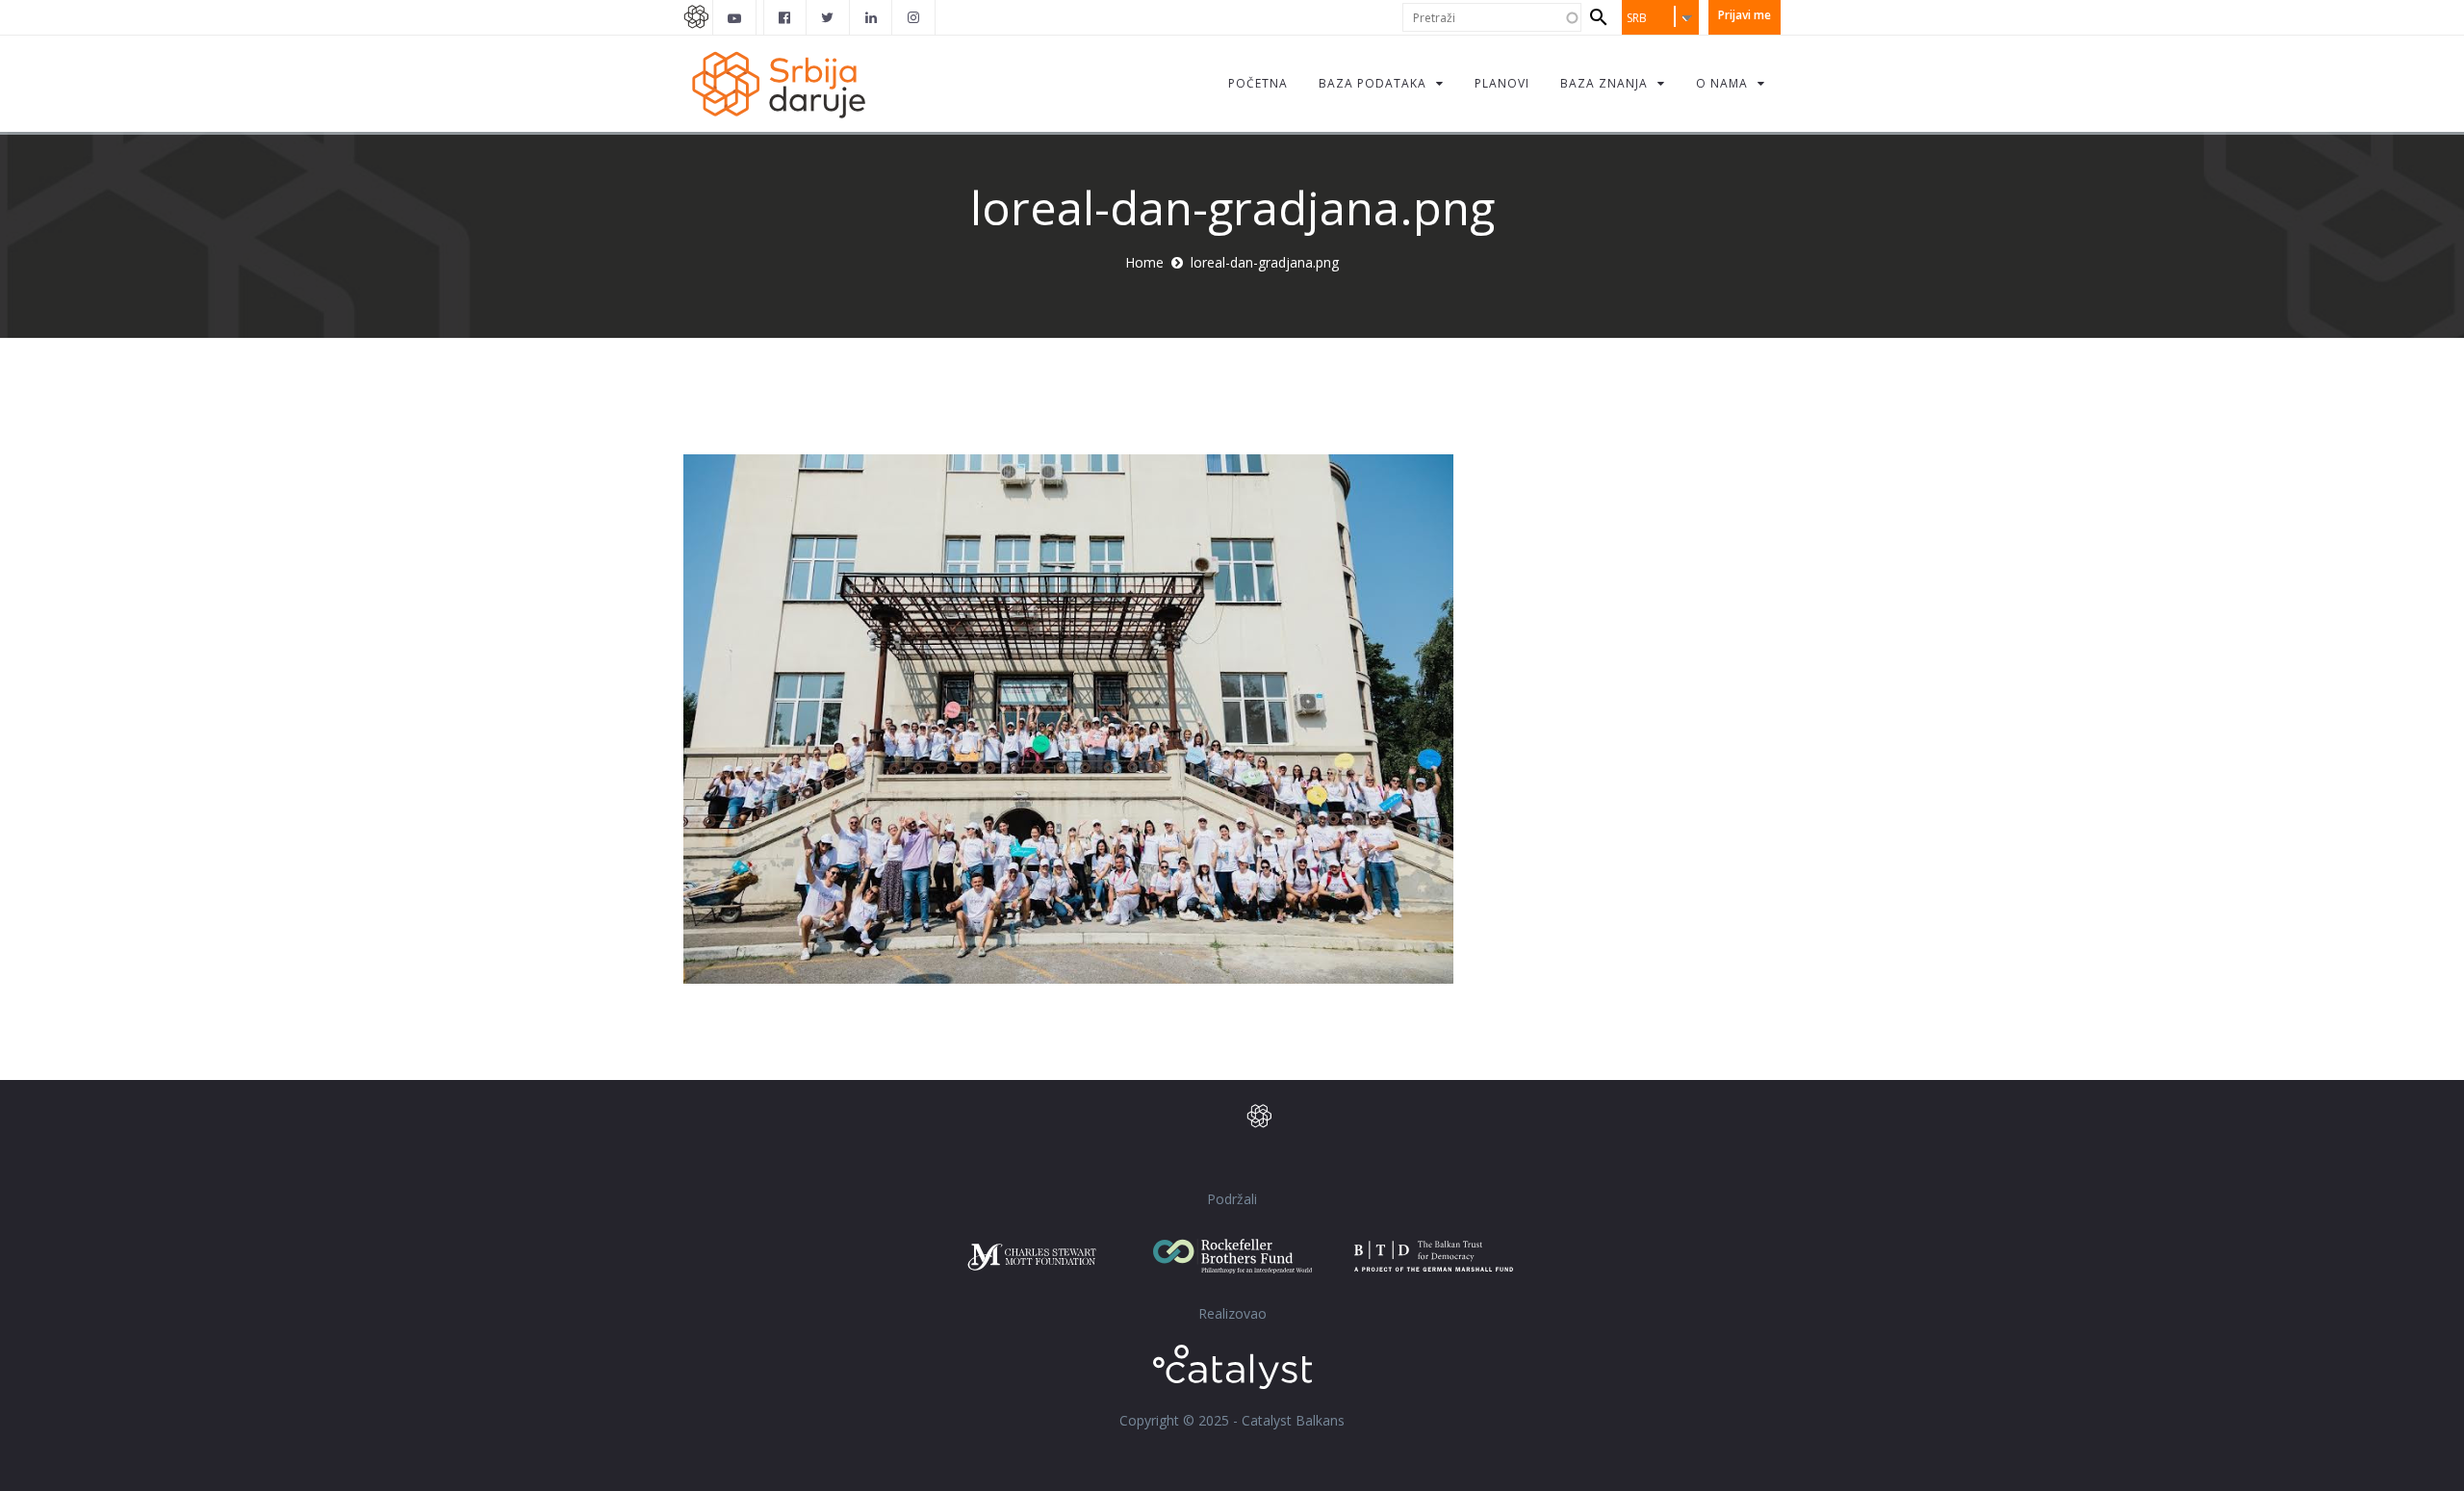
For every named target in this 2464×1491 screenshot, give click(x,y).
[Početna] (778, 83)
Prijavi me (1745, 15)
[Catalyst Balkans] (785, 17)
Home (1144, 262)
